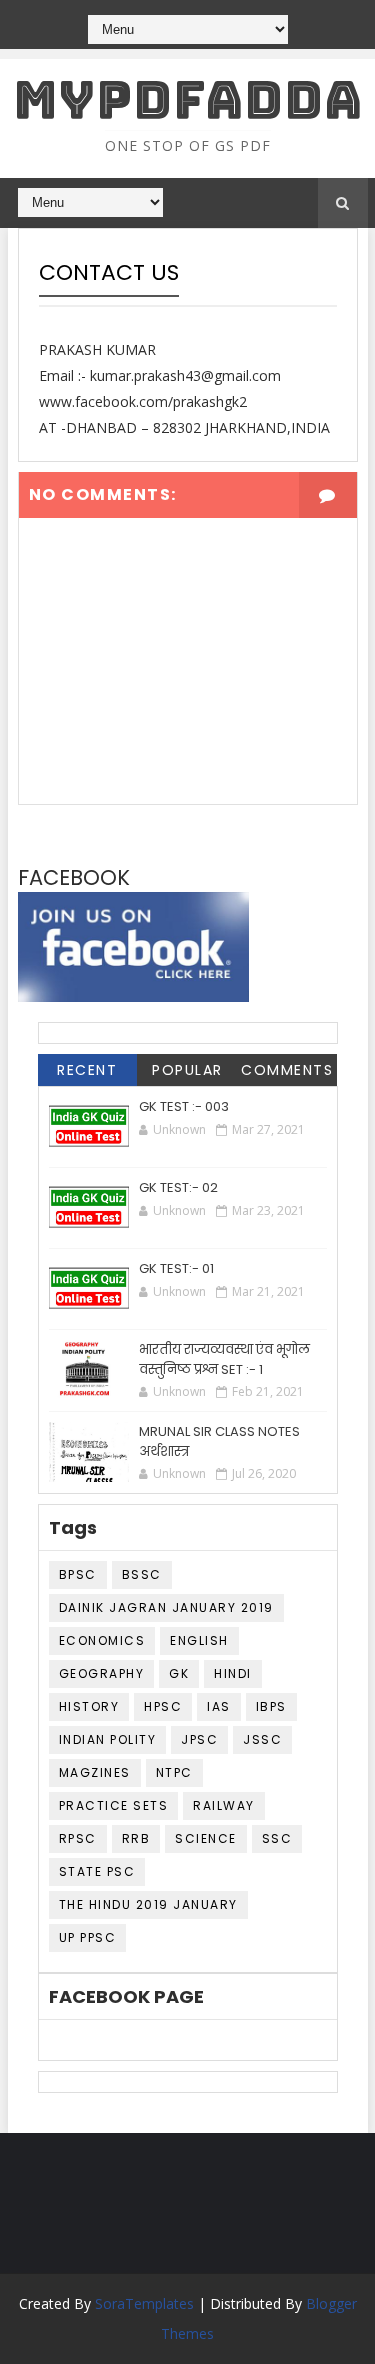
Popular (187, 1070)
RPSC (78, 1838)
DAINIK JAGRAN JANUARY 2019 (166, 1607)
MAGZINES (95, 1772)
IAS (219, 1706)
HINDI (233, 1673)
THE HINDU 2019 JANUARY (148, 1904)
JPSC (199, 1739)
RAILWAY (224, 1805)
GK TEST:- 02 (178, 1187)
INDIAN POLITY (108, 1739)
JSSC (262, 1739)
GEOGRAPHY (102, 1673)
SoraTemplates (144, 2303)
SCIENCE (206, 1838)
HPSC (163, 1706)
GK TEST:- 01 (176, 1268)
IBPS (271, 1706)
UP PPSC (88, 1937)
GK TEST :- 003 (184, 1106)
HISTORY (89, 1706)
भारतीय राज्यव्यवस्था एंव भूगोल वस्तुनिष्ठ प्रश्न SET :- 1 (224, 1359)
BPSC (78, 1574)
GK (179, 1673)
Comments (287, 1070)
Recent (87, 1070)
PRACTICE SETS (114, 1805)
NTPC (174, 1772)
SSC (277, 1838)
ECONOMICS (102, 1640)
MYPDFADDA (188, 99)
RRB (136, 1838)
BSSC (142, 1574)
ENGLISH (199, 1640)
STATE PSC (97, 1871)
